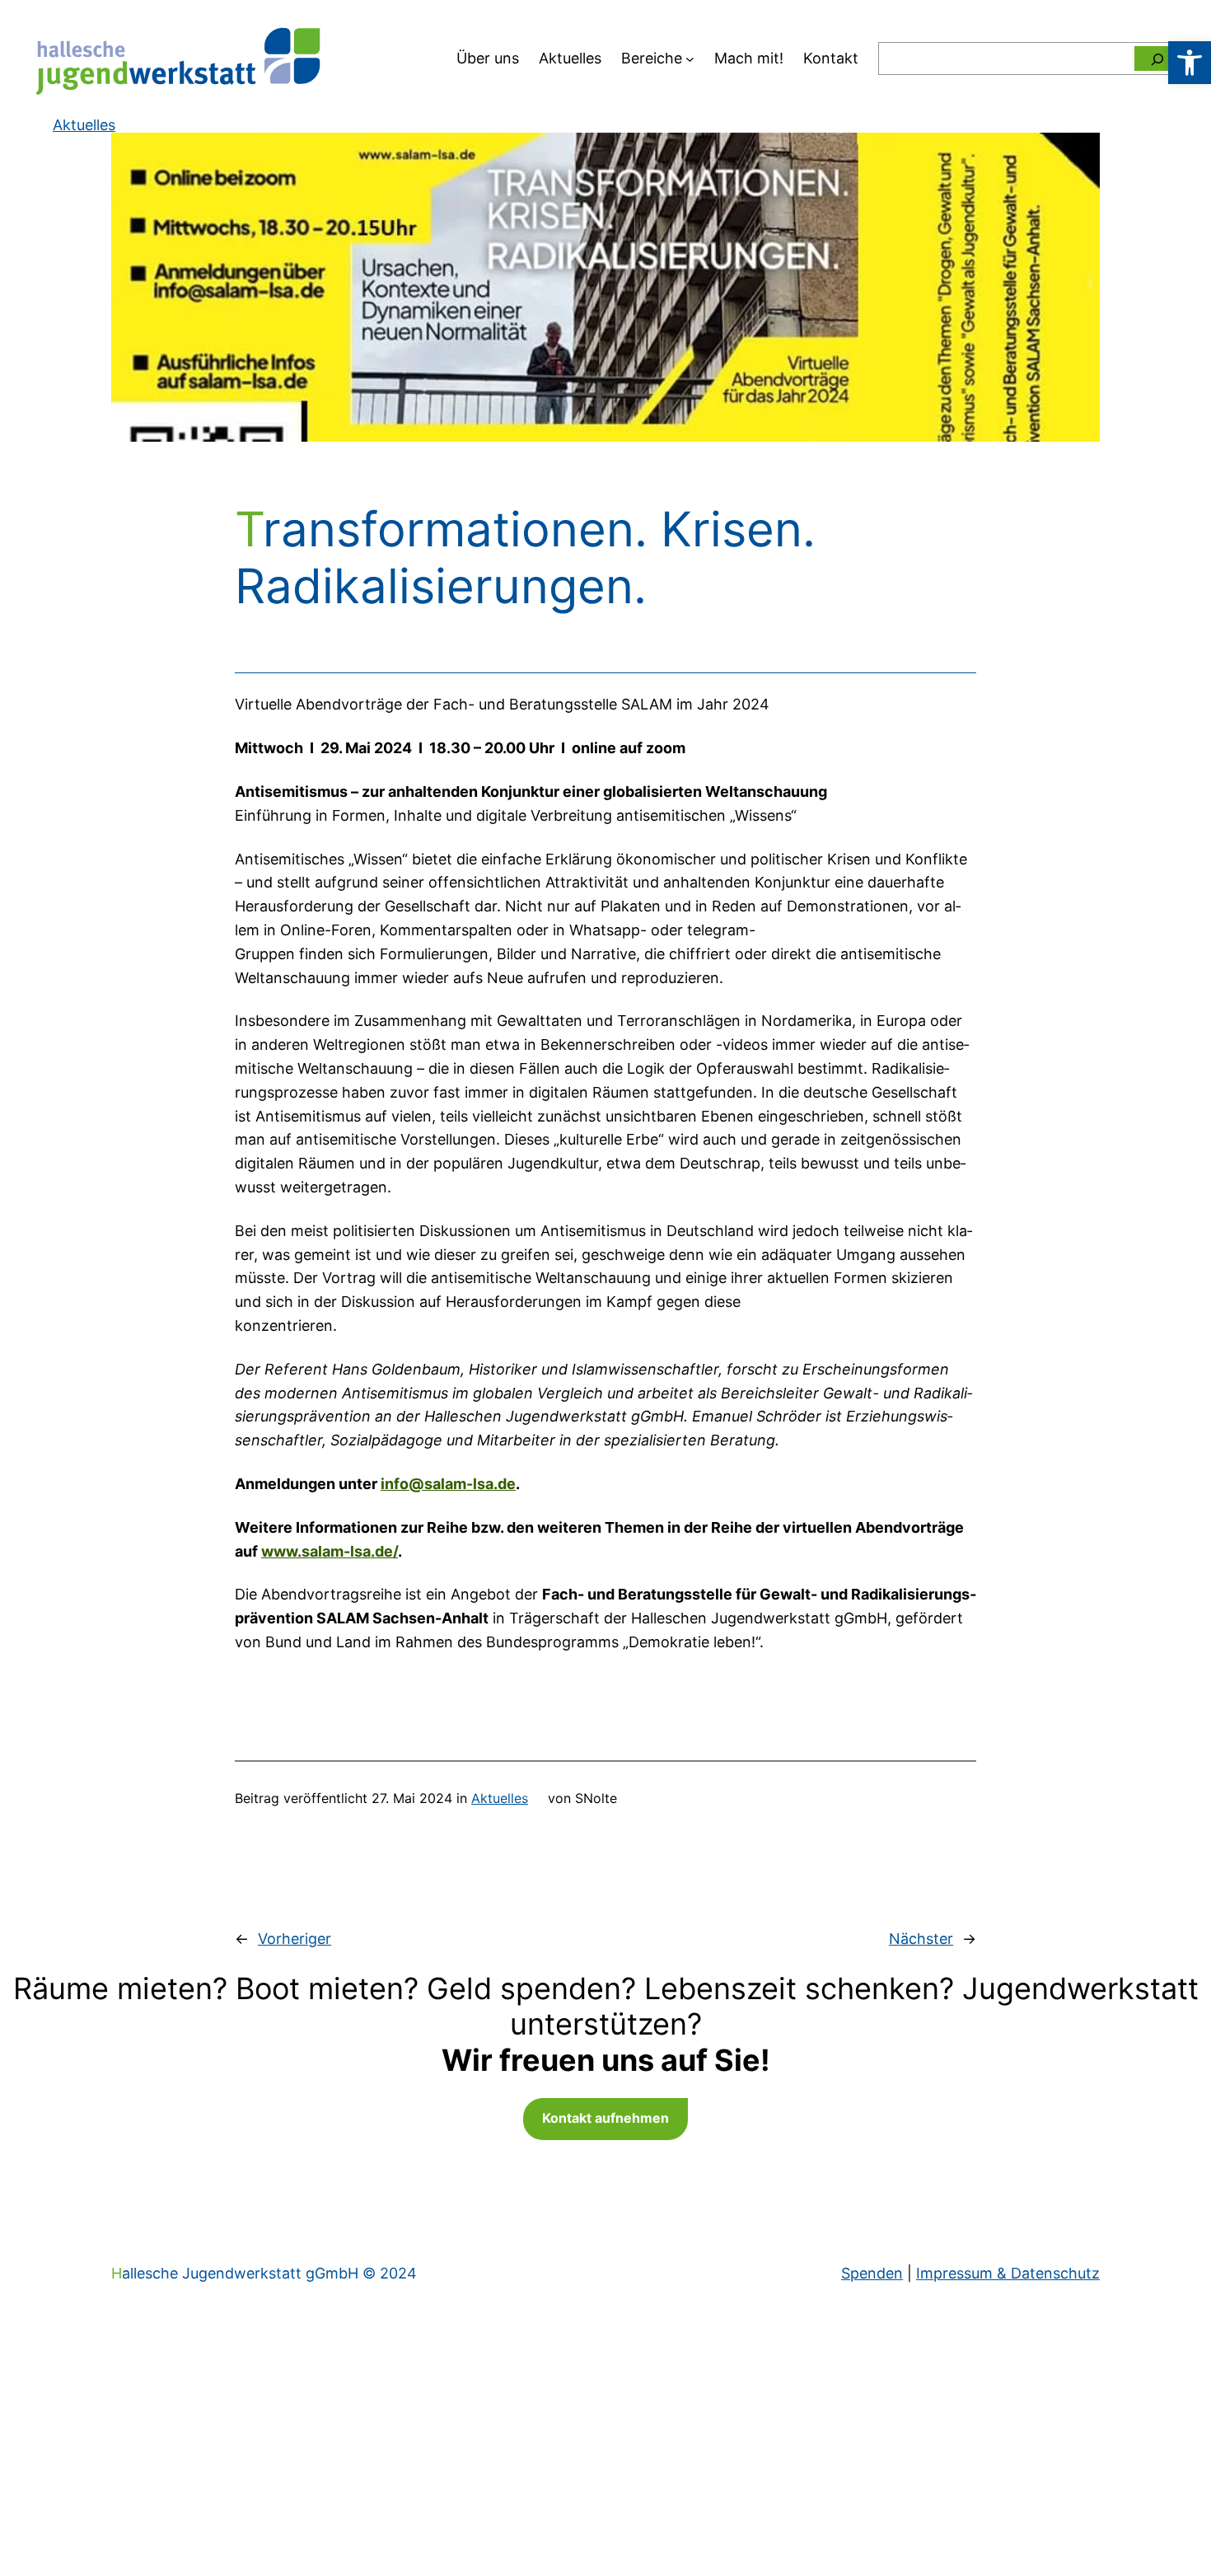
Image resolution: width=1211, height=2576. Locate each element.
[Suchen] (1157, 59)
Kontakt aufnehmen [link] (605, 2118)
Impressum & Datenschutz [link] (1008, 2273)
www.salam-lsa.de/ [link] (330, 1551)
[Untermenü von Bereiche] (690, 59)
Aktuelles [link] (500, 1798)
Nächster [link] (921, 1939)
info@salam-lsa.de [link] (448, 1484)
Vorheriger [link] (295, 1939)
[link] (1190, 63)
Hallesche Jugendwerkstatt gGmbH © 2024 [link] (264, 2273)
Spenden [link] (872, 2273)
